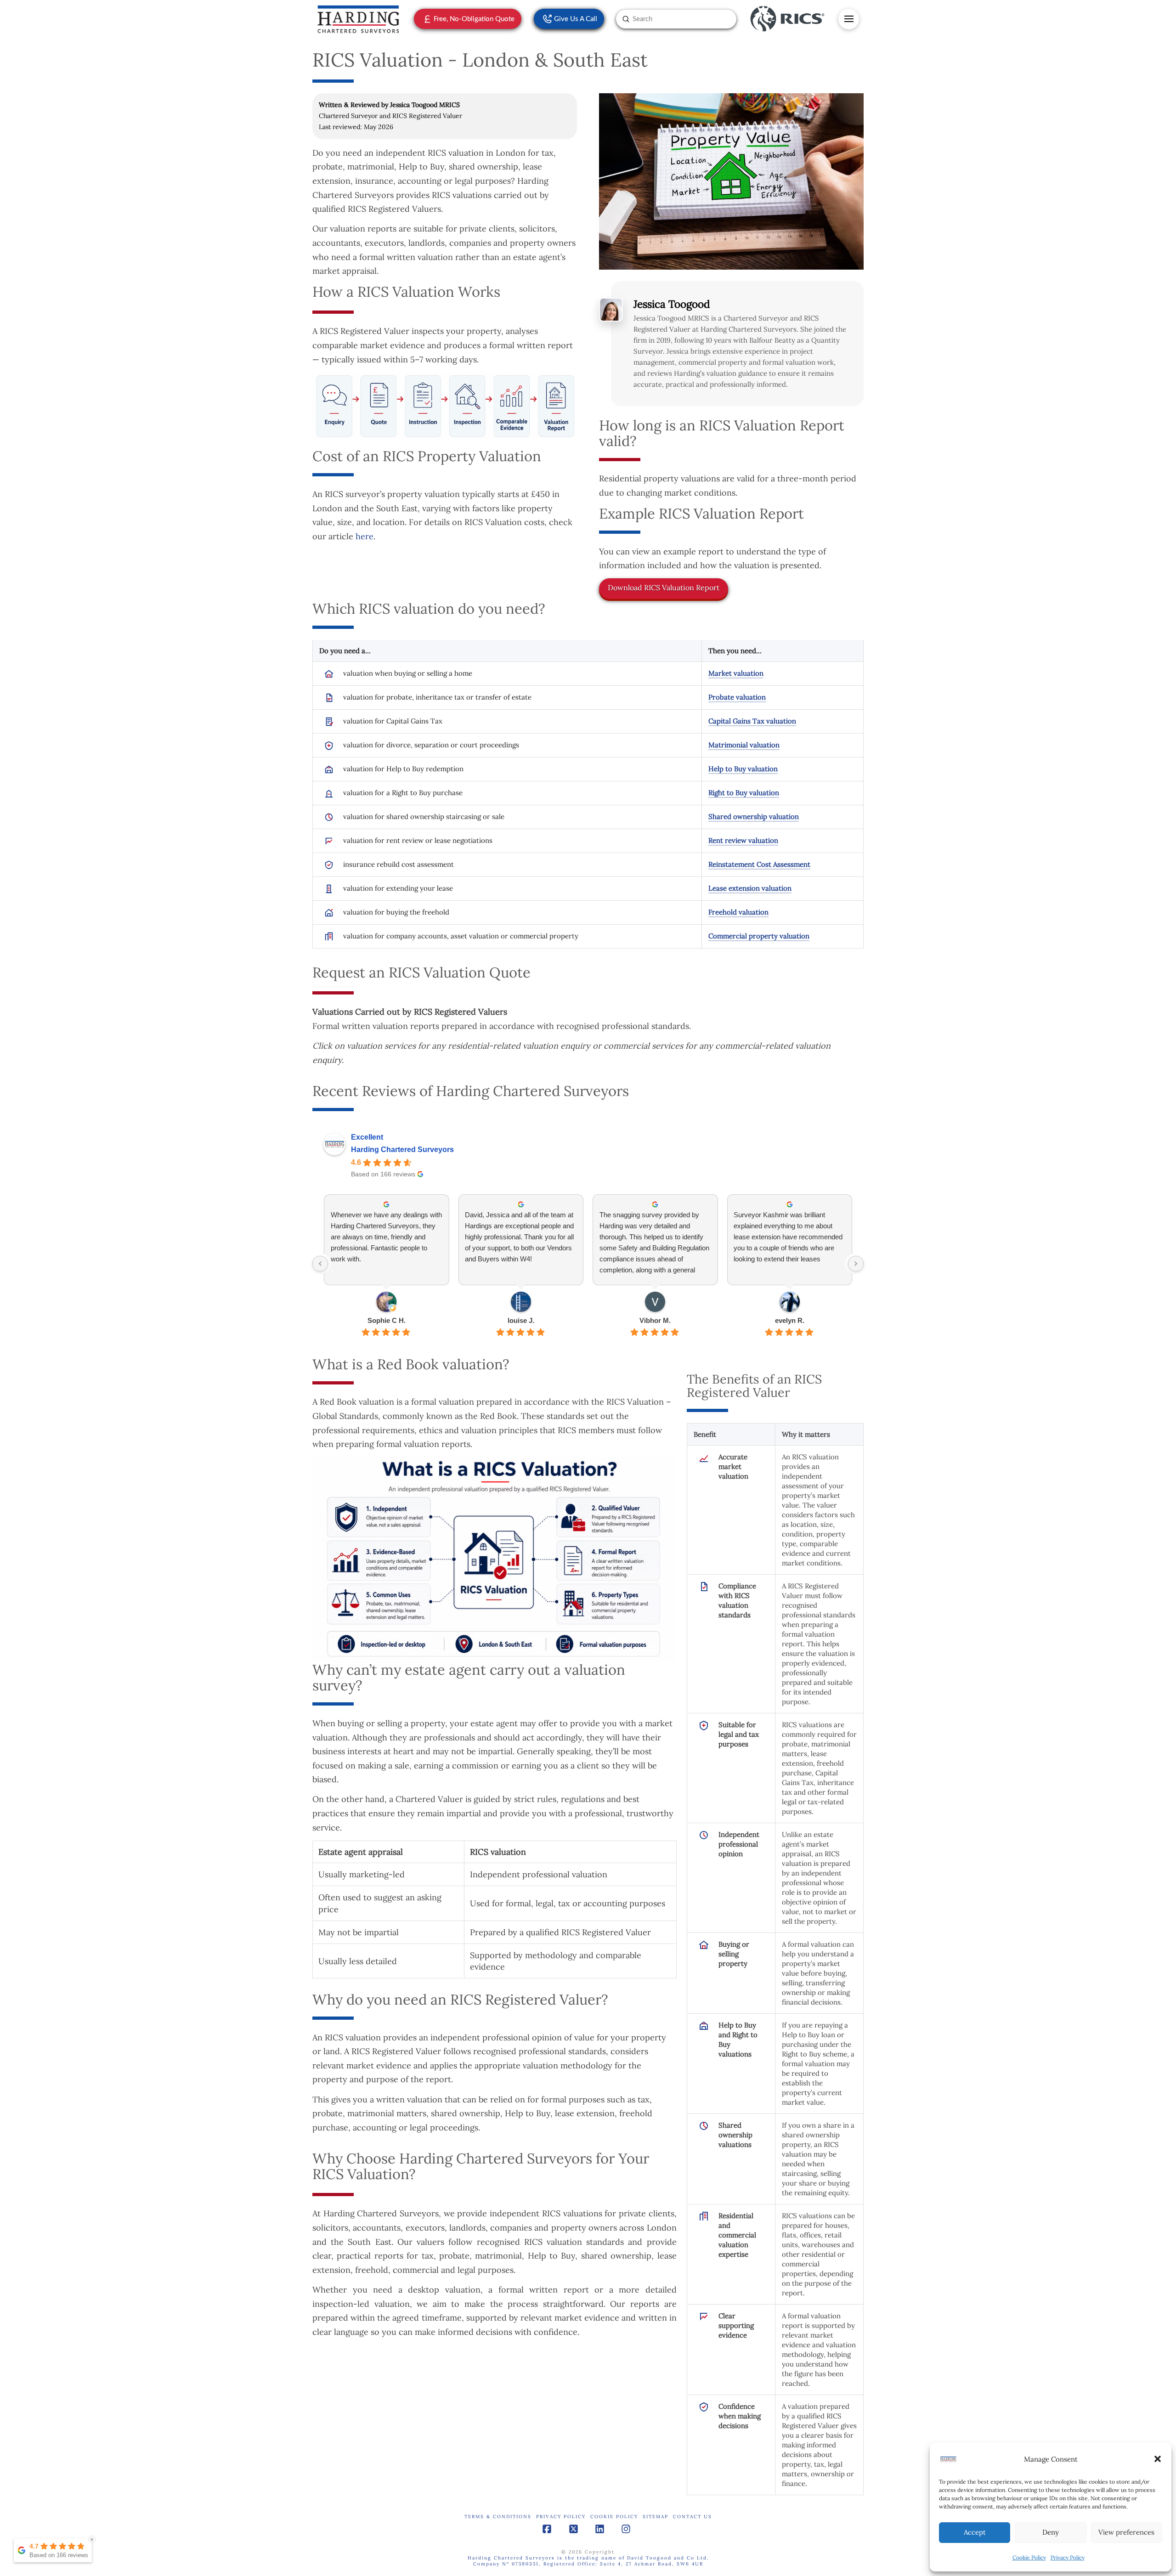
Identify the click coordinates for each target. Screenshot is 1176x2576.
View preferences (1126, 2532)
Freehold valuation (738, 912)
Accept (975, 2532)
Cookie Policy (1029, 2557)
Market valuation (736, 673)
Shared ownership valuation (754, 816)
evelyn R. (790, 1320)
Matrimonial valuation (744, 745)
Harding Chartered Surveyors (402, 1150)
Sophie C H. (387, 1320)
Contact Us (693, 2517)
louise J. (521, 1320)
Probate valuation (737, 697)
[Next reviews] (856, 1264)
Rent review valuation (743, 840)
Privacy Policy (1068, 2557)
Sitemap (656, 2517)
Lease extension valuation (750, 888)
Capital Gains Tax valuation (752, 721)
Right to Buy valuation (744, 793)
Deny (1051, 2532)
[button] (1158, 2459)
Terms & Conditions (498, 2517)
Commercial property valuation (759, 936)
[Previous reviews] (320, 1264)
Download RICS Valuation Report (664, 588)
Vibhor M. (655, 1320)
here (365, 536)
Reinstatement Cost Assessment (759, 864)
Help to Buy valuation (743, 769)
